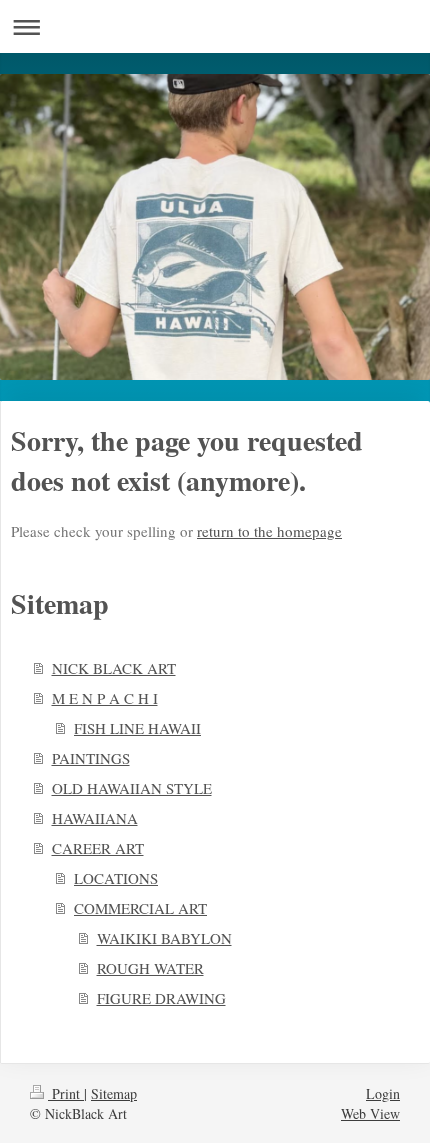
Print (66, 1093)
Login (383, 1093)
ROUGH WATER (150, 968)
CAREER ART (98, 848)
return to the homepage (269, 531)
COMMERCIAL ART (140, 908)
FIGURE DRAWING (161, 998)
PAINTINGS (91, 758)
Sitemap (114, 1093)
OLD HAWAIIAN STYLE (132, 788)
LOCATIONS (116, 878)
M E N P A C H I (105, 698)
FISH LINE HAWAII (137, 728)
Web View (370, 1113)
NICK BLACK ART (114, 668)
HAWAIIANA (95, 818)
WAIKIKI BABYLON (164, 938)
